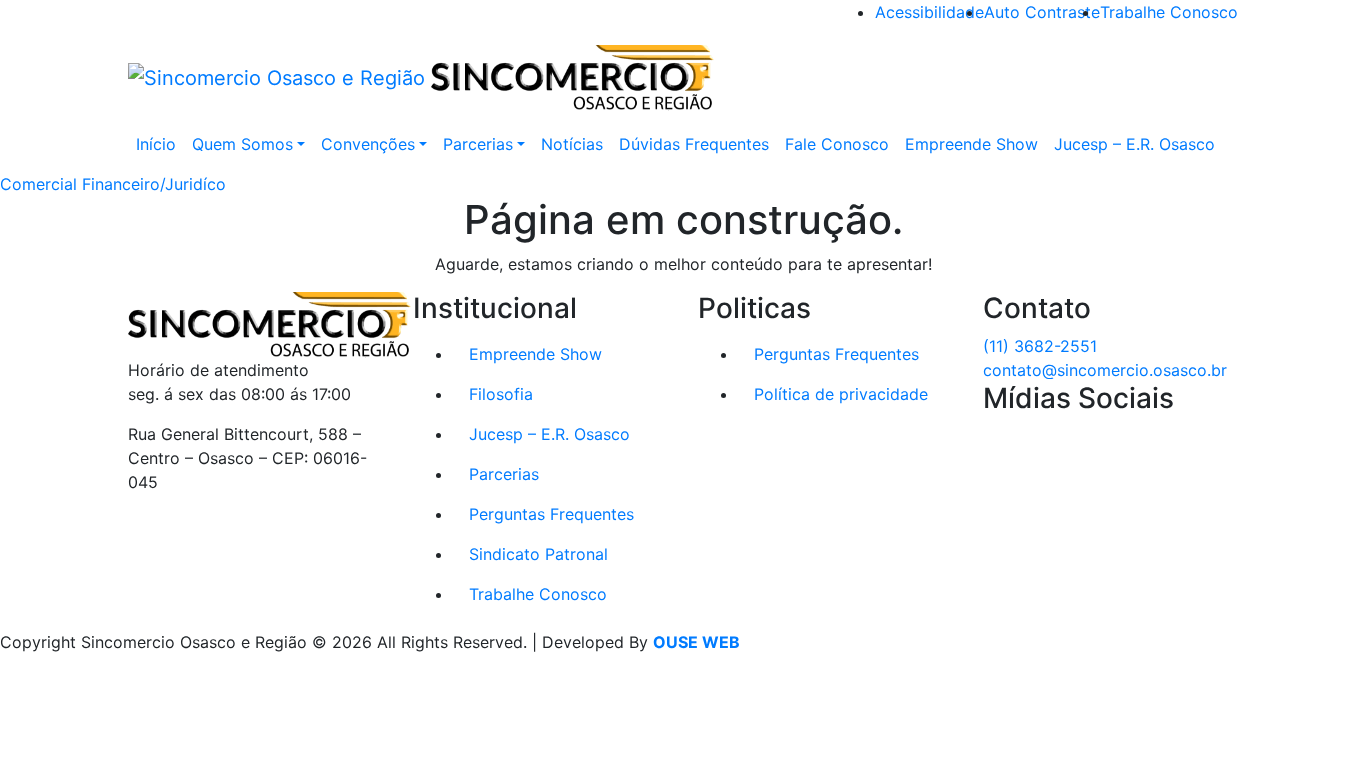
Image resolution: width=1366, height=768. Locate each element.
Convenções (368, 144)
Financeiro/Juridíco (154, 184)
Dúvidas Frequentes (694, 144)
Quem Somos (242, 144)
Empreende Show (971, 144)
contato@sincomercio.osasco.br (1105, 370)
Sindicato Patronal (538, 554)
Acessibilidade (929, 12)
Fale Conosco (837, 144)
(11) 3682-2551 (1040, 346)
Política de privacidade (841, 394)
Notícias (572, 144)
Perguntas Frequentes (551, 514)
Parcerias (478, 144)
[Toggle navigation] (1225, 78)
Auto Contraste (1042, 12)
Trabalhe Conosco (1169, 12)
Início (156, 144)
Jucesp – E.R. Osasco (1134, 144)
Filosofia (501, 394)
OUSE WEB (696, 642)
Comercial (38, 184)
